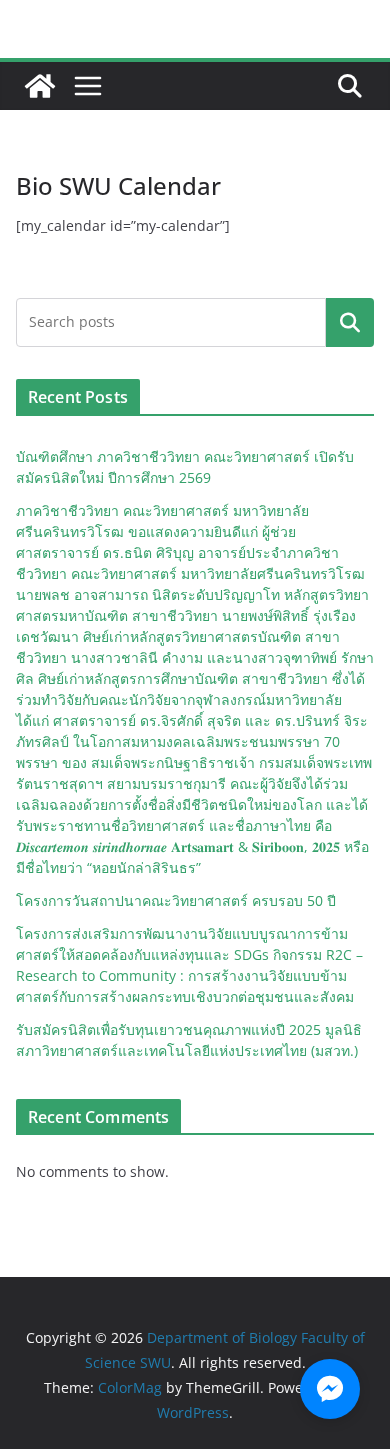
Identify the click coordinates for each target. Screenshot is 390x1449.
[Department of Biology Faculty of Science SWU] (40, 86)
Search (350, 322)
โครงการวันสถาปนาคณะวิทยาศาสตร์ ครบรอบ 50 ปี (176, 900)
